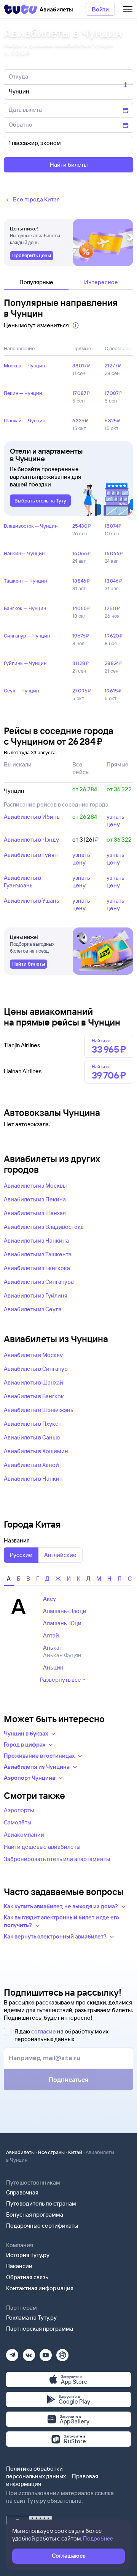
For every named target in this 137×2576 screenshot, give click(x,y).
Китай (75, 2152)
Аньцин (53, 1667)
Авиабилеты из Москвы (35, 1186)
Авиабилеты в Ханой (31, 1465)
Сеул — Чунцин (21, 691)
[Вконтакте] (29, 2353)
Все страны (51, 2152)
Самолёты (18, 1822)
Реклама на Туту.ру (31, 2318)
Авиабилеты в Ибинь (32, 817)
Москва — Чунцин (24, 365)
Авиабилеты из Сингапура (39, 1282)
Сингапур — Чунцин (27, 636)
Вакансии (19, 2266)
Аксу (49, 1599)
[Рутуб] (62, 2353)
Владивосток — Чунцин (31, 526)
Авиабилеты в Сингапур (36, 1369)
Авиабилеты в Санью (32, 1437)
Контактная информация (40, 2288)
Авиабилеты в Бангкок (34, 1396)
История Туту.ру (28, 2255)
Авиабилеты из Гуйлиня (36, 1295)
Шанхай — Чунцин (25, 420)
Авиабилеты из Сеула (33, 1309)
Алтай (51, 1635)
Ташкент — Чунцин (25, 581)
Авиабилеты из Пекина (35, 1199)
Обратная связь (27, 2277)
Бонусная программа (35, 2215)
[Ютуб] (46, 2353)
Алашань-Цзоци (65, 1611)
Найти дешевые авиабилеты (42, 1847)
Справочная (22, 2192)
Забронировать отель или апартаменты (57, 1859)
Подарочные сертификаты (42, 2226)
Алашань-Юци (62, 1623)
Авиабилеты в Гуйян (31, 855)
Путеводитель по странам (41, 2203)
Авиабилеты (20, 2152)
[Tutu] (21, 9)
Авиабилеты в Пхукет (33, 1424)
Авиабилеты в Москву (33, 1355)
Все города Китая (36, 199)
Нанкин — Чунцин (24, 553)
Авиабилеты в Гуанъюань (22, 881)
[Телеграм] (12, 2353)
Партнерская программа (40, 2329)
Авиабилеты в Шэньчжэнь (39, 1410)
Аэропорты (19, 1810)
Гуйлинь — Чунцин (25, 663)
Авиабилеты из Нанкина (36, 1241)
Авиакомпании (24, 1835)
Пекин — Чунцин (23, 393)
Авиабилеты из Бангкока (37, 1268)
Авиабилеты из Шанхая (35, 1213)
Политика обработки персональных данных (36, 2472)
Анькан (53, 1648)
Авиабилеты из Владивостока (44, 1227)
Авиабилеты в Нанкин (33, 1479)
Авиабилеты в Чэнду (31, 840)
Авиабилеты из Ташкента (38, 1254)
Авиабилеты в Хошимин (36, 1451)
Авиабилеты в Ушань (32, 901)
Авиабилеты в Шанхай (33, 1382)
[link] (32, 256)
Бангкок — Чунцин (25, 608)
